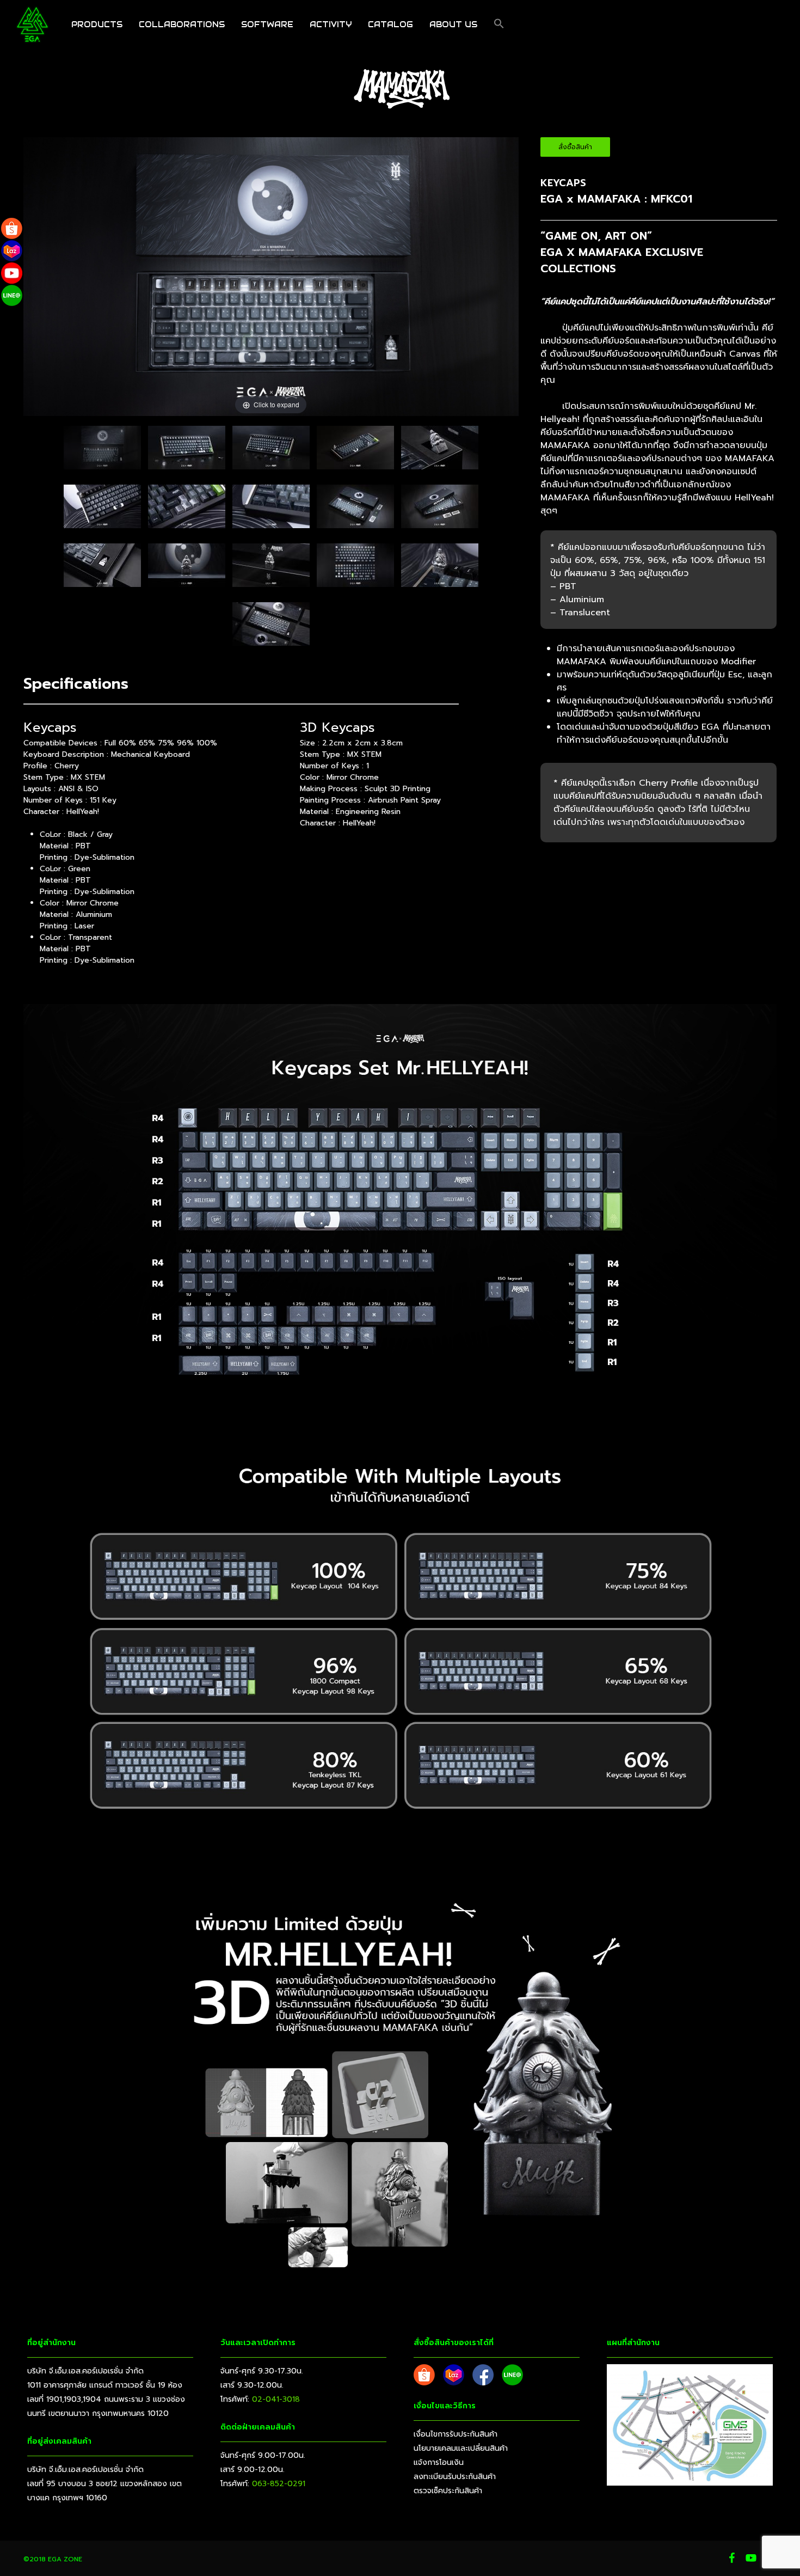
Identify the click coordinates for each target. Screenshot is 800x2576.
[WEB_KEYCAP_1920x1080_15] (102, 510)
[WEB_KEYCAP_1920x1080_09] (355, 569)
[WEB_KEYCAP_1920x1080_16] (271, 510)
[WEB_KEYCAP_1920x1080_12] (355, 452)
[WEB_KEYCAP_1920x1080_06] (440, 452)
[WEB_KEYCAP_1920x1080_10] (187, 452)
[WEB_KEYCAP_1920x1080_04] (102, 569)
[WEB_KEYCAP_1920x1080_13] (440, 569)
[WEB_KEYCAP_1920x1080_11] (271, 452)
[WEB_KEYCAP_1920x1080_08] (271, 569)
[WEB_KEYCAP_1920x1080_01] (102, 452)
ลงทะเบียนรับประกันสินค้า (455, 2477)
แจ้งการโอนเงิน (439, 2462)
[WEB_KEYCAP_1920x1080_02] (355, 510)
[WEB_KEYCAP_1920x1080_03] (440, 510)
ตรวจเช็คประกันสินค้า (448, 2491)
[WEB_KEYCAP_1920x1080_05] (271, 628)
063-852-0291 (279, 2484)
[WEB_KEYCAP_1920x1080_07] (187, 569)
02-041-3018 (276, 2399)
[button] (499, 25)
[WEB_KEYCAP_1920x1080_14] (187, 510)
